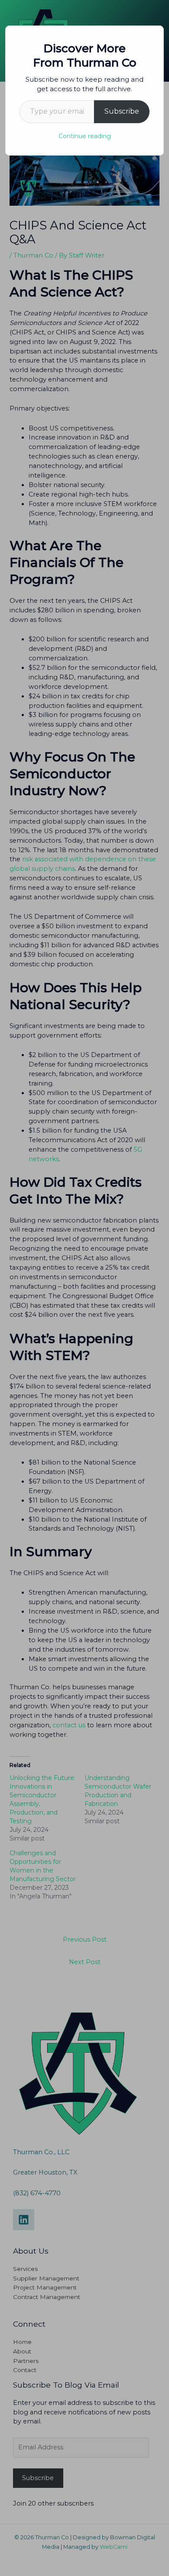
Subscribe (122, 111)
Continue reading (85, 136)
